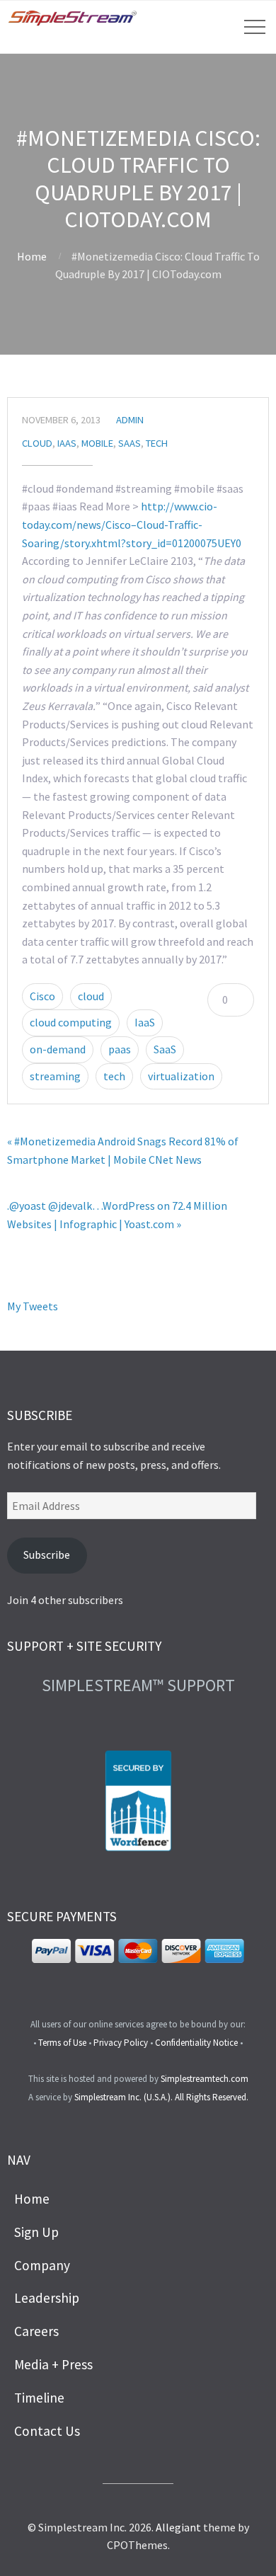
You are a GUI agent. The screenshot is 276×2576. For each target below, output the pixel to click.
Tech (157, 443)
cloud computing (71, 1022)
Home (32, 256)
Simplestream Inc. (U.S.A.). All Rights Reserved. (161, 2097)
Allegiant (178, 2527)
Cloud (37, 443)
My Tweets (33, 1306)
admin (130, 420)
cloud (91, 996)
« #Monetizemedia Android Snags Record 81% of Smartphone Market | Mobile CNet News (123, 1150)
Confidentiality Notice (196, 2043)
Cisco (42, 996)
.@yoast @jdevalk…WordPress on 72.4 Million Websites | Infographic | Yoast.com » (117, 1215)
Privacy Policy (121, 2043)
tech (114, 1076)
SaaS (130, 443)
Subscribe (47, 1555)
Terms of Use (62, 2043)
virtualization (181, 1076)
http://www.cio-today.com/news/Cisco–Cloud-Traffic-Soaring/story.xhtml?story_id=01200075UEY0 (132, 524)
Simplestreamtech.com (205, 2079)
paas (120, 1049)
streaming (55, 1076)
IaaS (67, 443)
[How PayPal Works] (138, 1959)
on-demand (58, 1049)
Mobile (97, 443)
